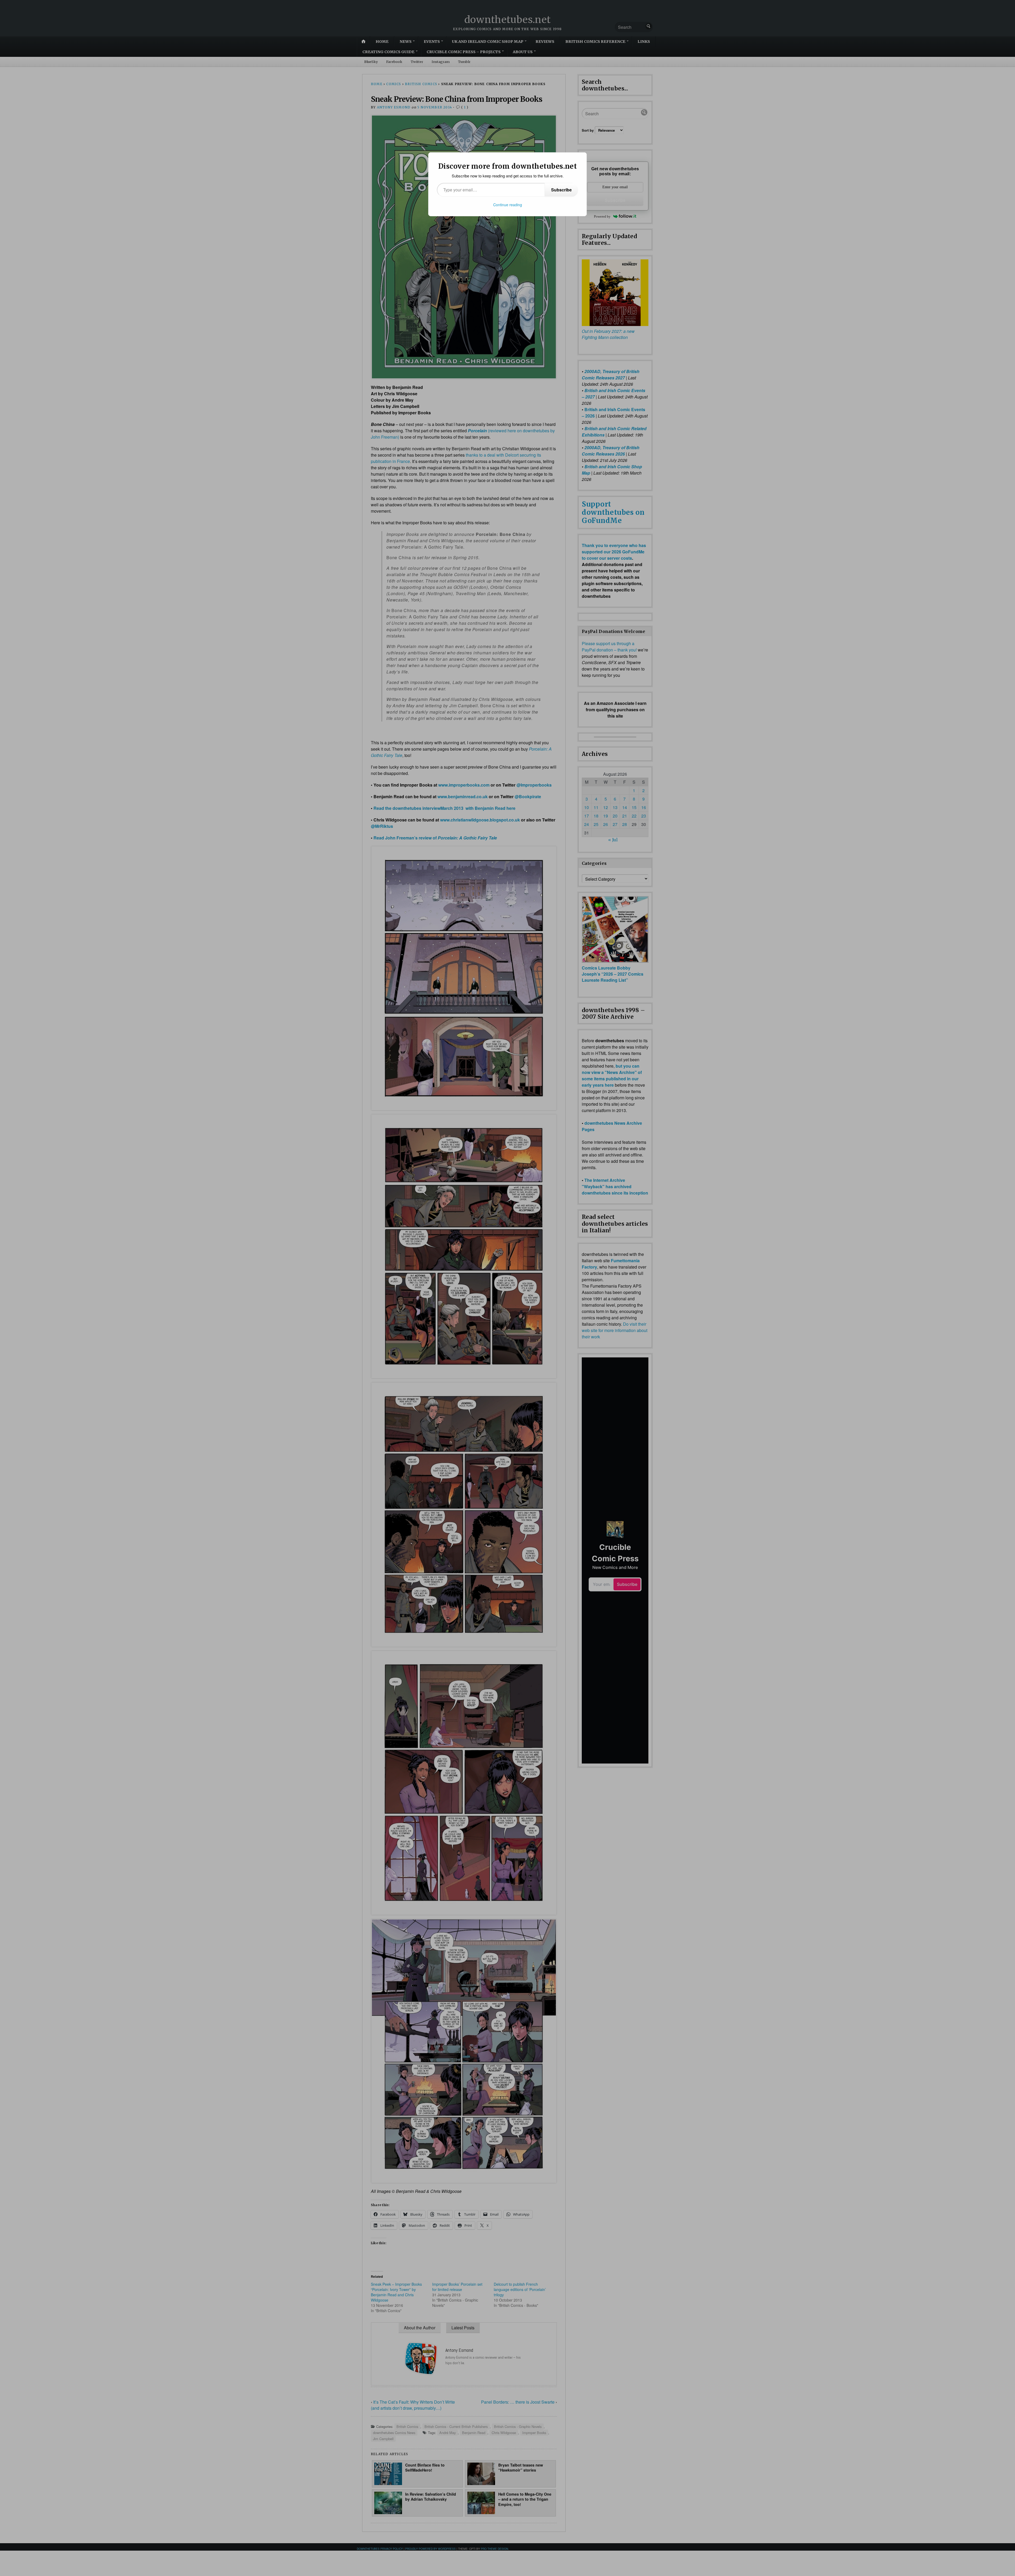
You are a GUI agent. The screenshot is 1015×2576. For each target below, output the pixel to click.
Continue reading (508, 205)
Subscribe (561, 190)
